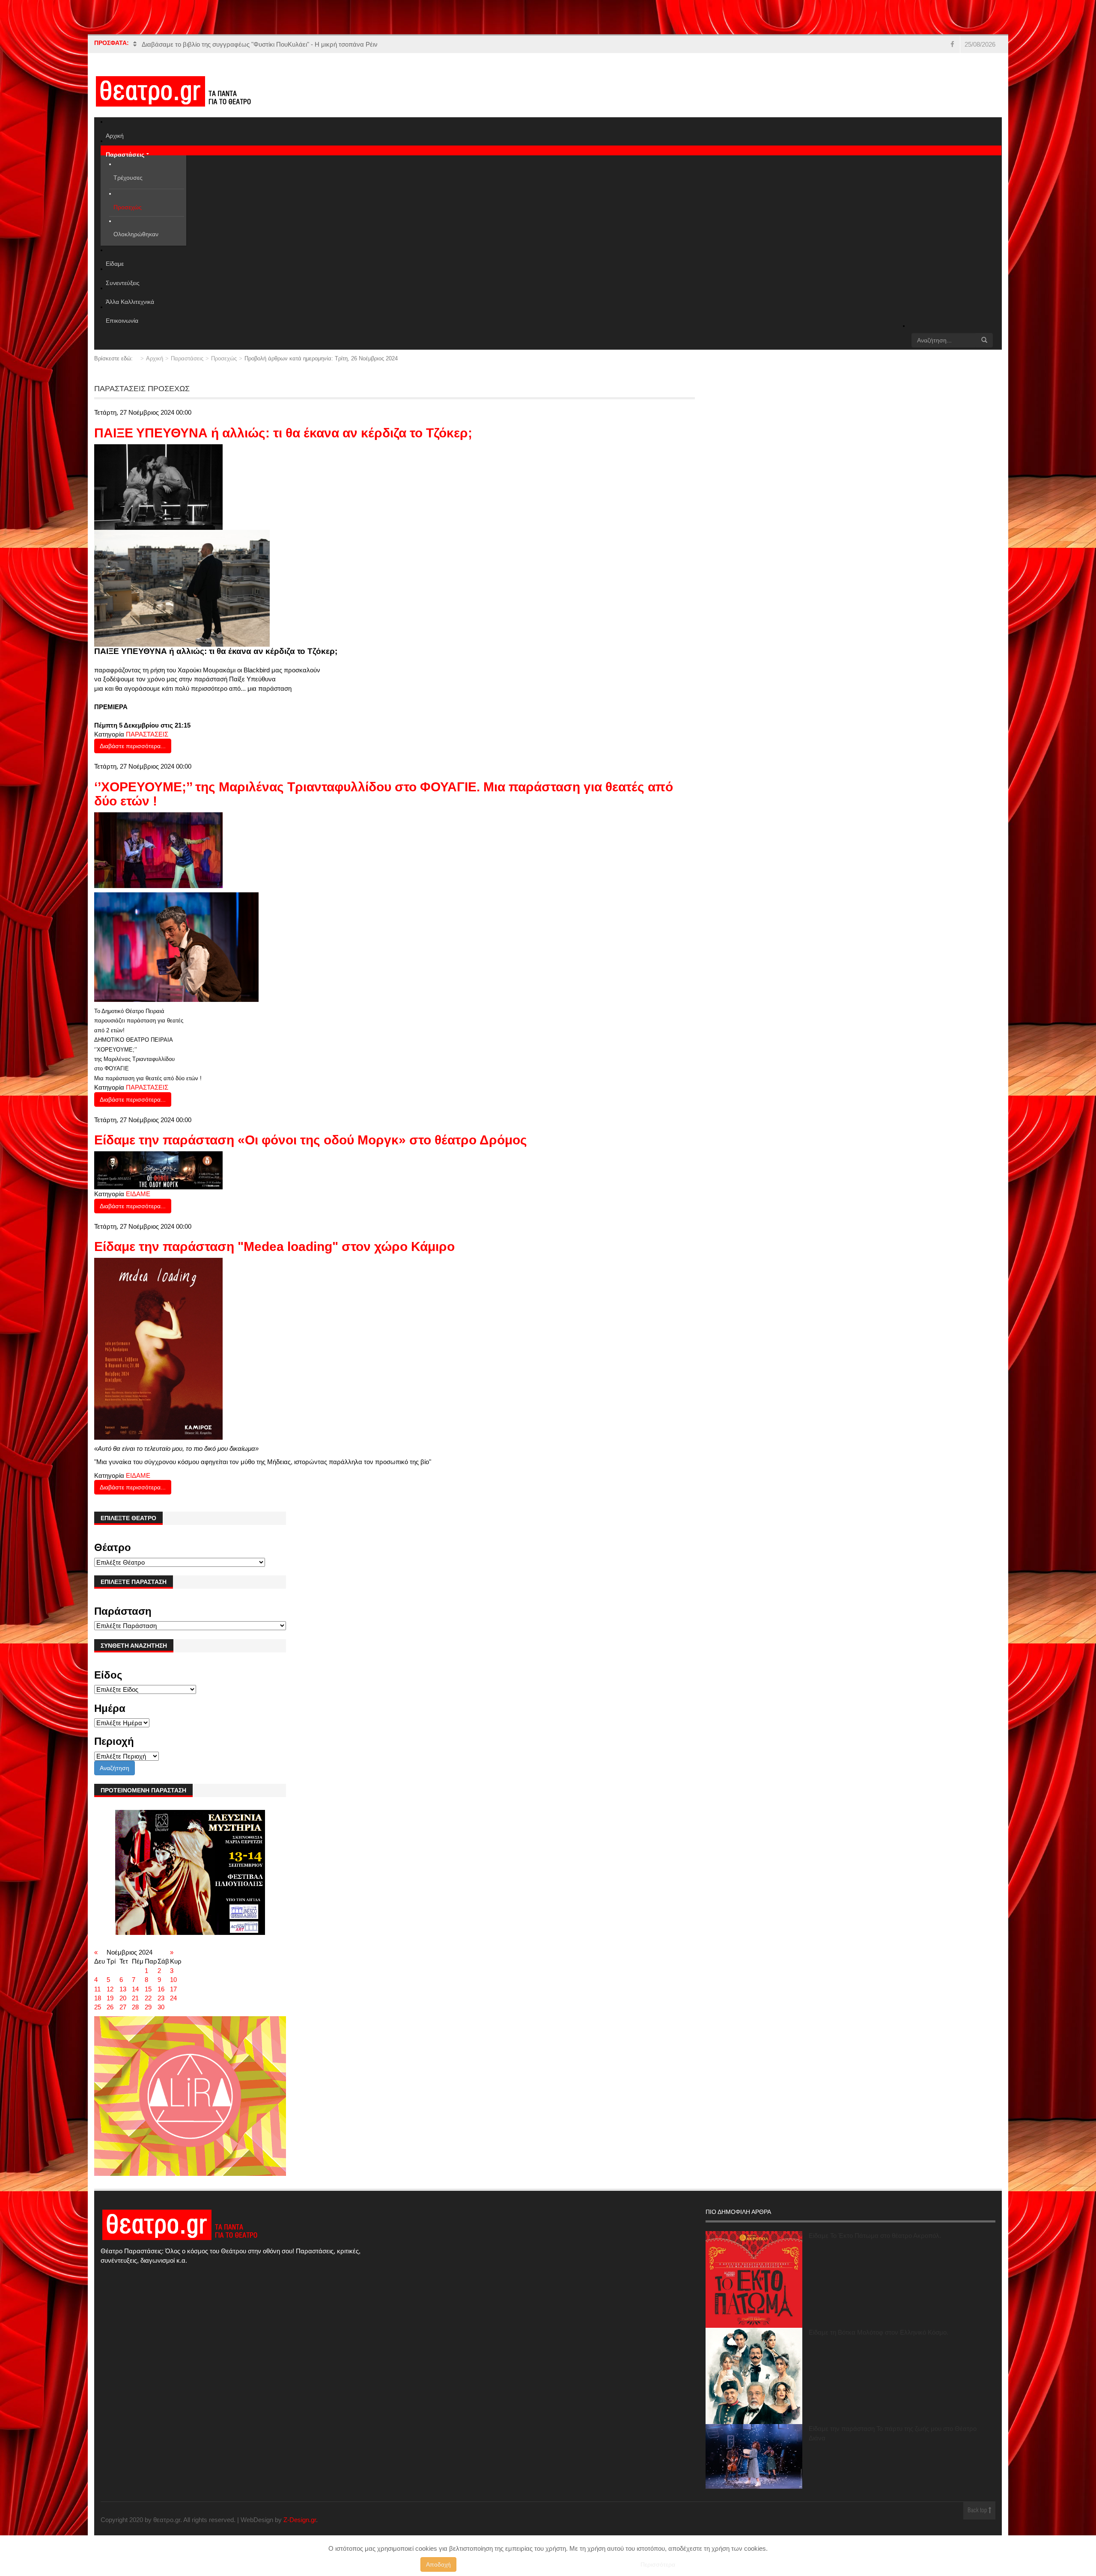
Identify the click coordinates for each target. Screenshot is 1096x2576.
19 (110, 1998)
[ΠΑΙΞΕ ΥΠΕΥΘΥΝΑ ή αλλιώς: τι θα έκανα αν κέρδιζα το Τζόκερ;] (158, 486)
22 (148, 1998)
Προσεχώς (224, 358)
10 (173, 1980)
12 (110, 1989)
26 (110, 2007)
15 (148, 1989)
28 (135, 2007)
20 (123, 1998)
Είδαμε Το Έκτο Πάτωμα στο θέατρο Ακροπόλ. (875, 2236)
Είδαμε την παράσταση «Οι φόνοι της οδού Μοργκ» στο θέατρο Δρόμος (311, 1140)
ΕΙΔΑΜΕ (138, 1194)
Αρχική (155, 358)
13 (123, 1989)
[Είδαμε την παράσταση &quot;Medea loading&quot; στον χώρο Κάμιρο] (158, 1348)
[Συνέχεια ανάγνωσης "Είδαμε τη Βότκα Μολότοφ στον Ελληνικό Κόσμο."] (754, 2376)
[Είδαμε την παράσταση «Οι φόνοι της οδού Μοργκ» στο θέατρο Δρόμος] (158, 1170)
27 (123, 2007)
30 (161, 2007)
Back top (978, 2511)
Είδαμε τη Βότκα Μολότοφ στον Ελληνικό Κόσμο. (879, 2332)
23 (161, 1998)
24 (173, 1998)
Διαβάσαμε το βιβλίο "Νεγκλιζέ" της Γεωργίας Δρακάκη (220, 44)
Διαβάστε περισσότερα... (133, 746)
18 (98, 1998)
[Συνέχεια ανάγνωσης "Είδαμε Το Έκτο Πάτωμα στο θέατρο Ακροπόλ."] (754, 2279)
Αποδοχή (438, 2564)
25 (98, 2007)
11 (97, 1989)
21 (135, 1998)
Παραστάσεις (187, 358)
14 (135, 1989)
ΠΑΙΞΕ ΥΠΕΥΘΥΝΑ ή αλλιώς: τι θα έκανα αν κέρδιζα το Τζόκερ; (283, 433)
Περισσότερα (658, 2564)
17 (173, 1989)
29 (148, 2007)
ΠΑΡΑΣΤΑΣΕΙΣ (147, 734)
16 (161, 1989)
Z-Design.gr (300, 2520)
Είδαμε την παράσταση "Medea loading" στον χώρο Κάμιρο (274, 1246)
